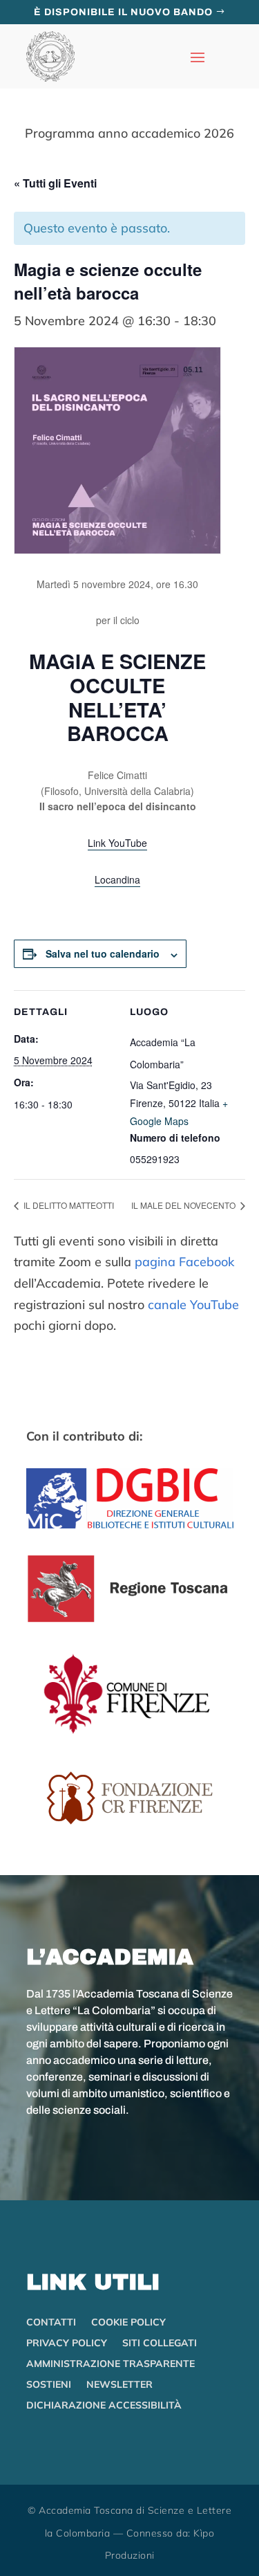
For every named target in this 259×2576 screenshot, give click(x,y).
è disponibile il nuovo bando (123, 12)
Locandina (117, 879)
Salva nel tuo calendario (103, 953)
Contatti (51, 2323)
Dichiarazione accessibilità (104, 2406)
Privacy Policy (67, 2344)
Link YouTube (117, 843)
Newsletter (119, 2385)
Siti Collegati (160, 2344)
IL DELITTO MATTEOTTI (68, 1205)
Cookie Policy (128, 2323)
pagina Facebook (184, 1262)
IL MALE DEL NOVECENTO (184, 1205)
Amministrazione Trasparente (111, 2364)
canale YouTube (193, 1305)
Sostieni (49, 2385)
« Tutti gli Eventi (55, 183)
